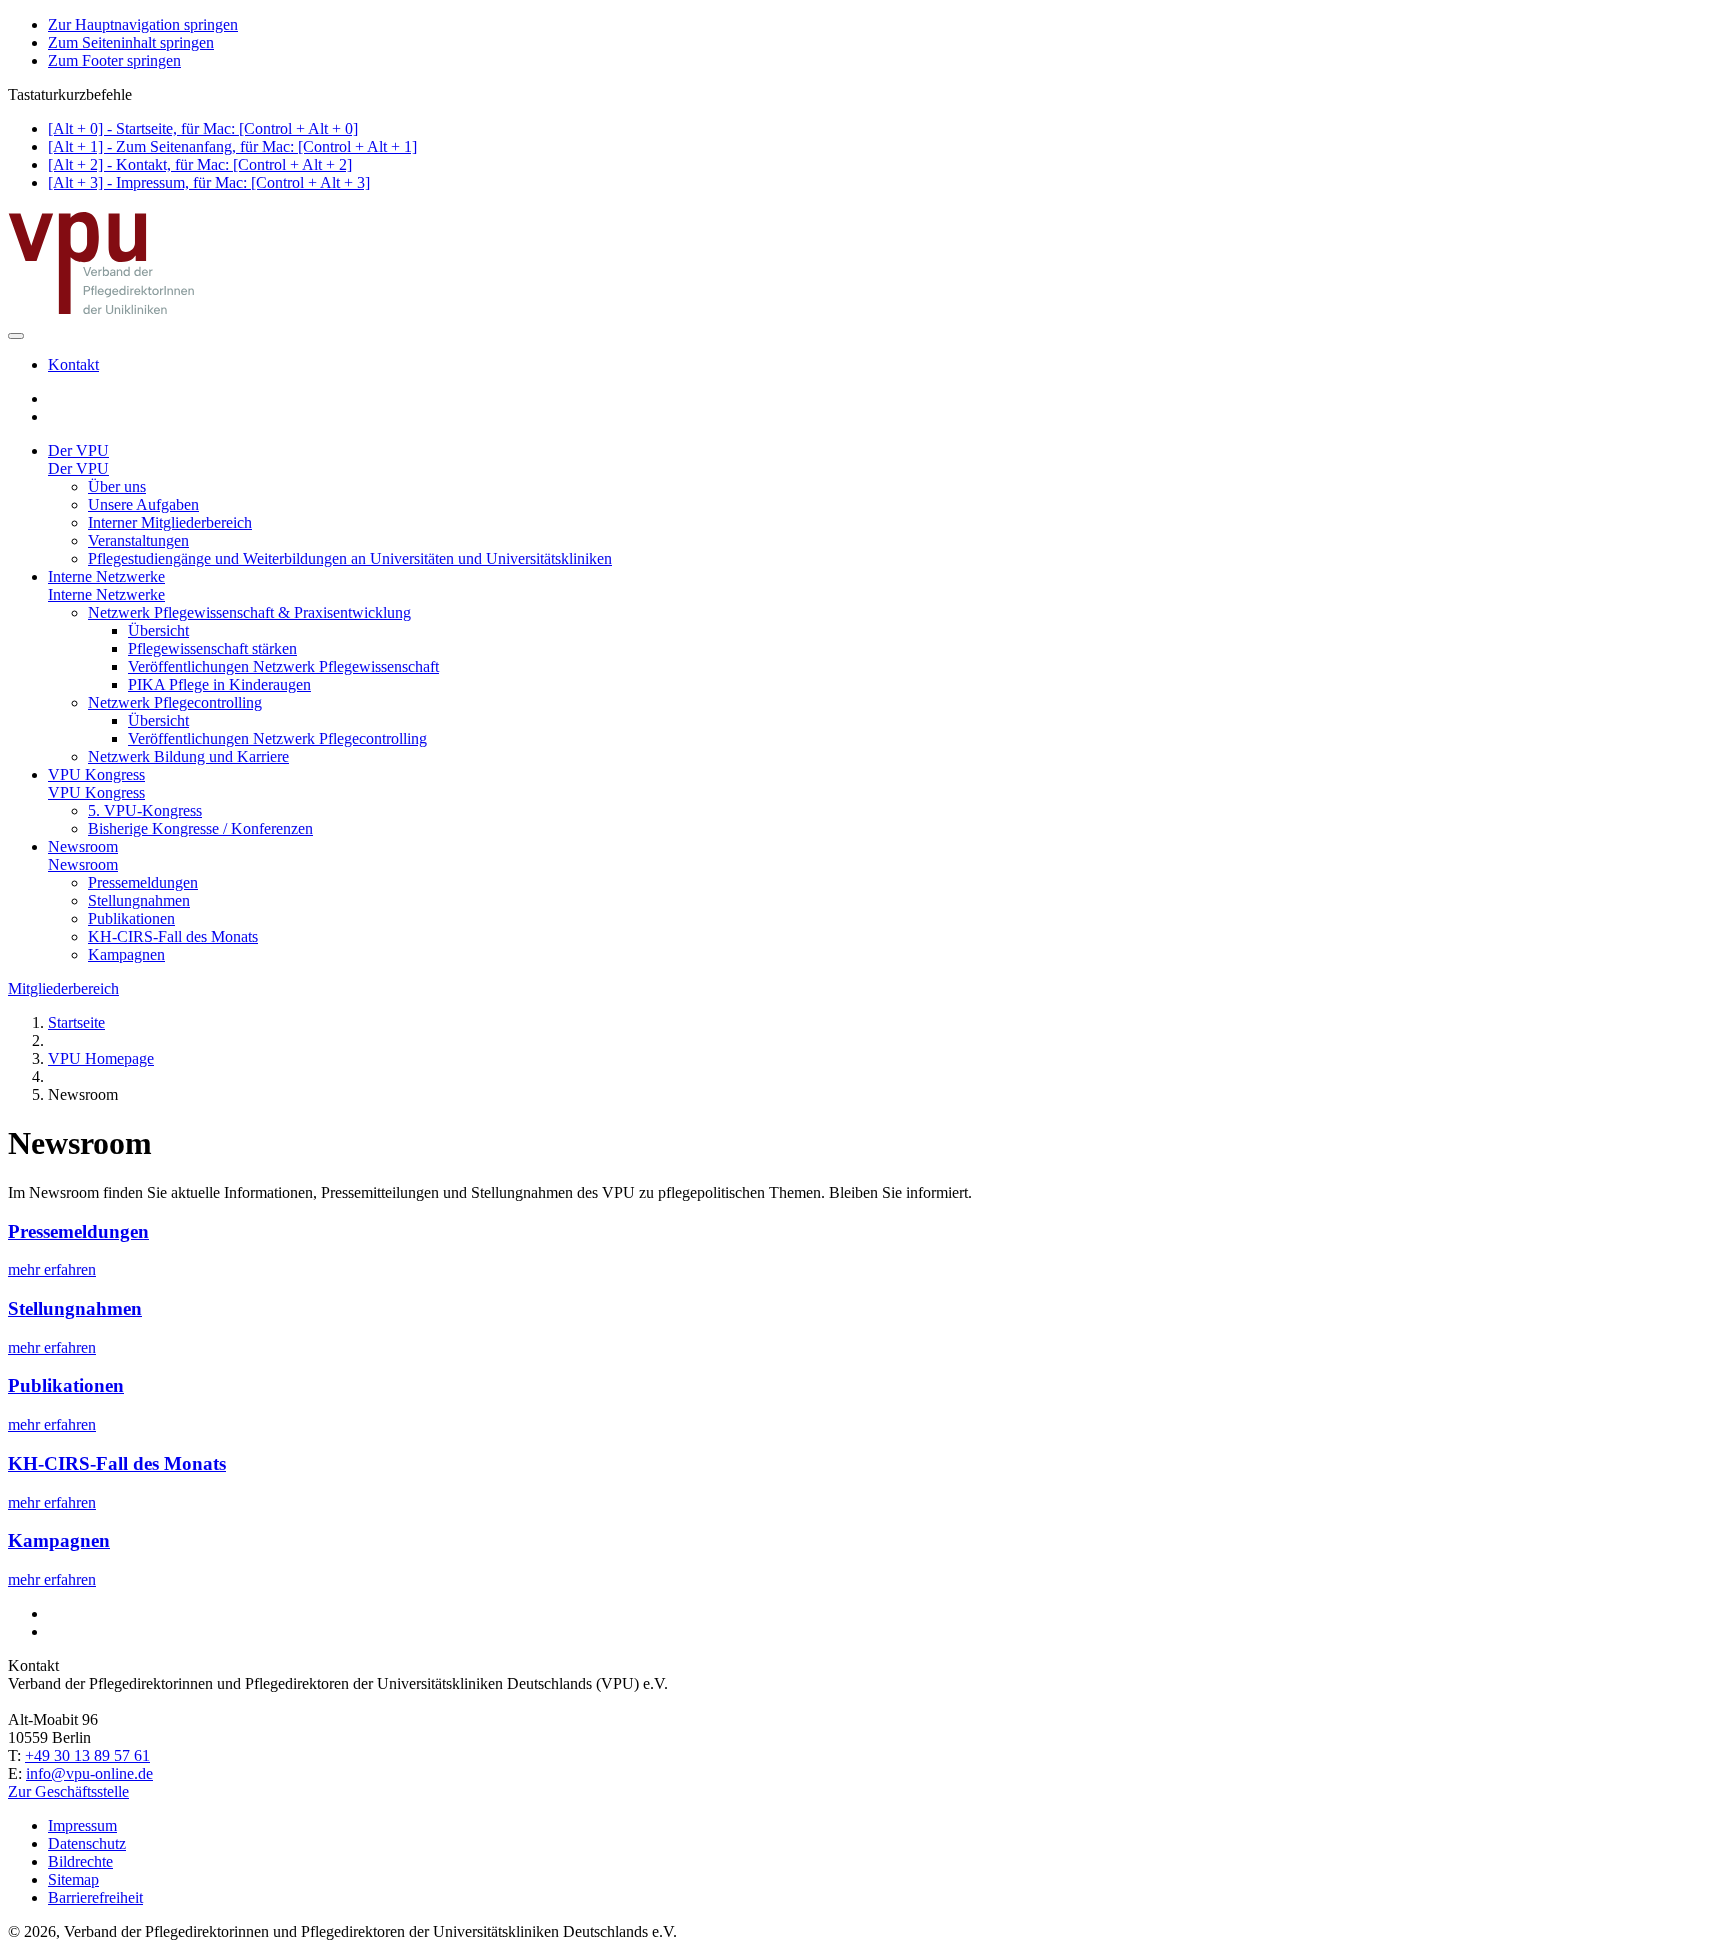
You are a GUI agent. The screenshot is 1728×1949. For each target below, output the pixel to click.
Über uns (117, 486)
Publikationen (131, 918)
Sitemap (73, 1879)
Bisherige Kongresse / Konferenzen (200, 828)
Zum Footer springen (114, 60)
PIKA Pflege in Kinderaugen (219, 684)
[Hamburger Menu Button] (16, 336)
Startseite (76, 1022)
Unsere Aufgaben (143, 504)
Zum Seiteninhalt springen (131, 42)
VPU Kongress (96, 774)
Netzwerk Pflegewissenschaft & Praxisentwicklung (249, 612)
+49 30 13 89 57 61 (87, 1755)
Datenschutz (87, 1843)
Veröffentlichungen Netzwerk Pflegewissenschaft (283, 666)
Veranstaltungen (138, 540)
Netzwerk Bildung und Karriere (188, 756)
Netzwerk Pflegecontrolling (175, 702)
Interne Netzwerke (106, 576)
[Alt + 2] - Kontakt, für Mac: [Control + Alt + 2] (200, 164)
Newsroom (83, 846)
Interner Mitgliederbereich (170, 522)
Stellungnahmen (139, 900)
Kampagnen (126, 954)
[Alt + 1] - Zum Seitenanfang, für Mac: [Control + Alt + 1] (232, 146)
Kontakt (73, 364)
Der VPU (78, 450)
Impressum (82, 1825)
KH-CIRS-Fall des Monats (173, 936)
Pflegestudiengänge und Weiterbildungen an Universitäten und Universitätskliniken (350, 558)
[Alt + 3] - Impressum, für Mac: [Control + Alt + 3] (209, 182)
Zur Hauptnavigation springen (143, 24)
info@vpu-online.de (89, 1773)
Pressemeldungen (143, 882)
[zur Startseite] (103, 312)
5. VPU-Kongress (145, 810)
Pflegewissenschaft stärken (212, 648)
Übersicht (158, 630)
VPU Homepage (101, 1058)
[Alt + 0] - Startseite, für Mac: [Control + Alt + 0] (203, 128)
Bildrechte (80, 1861)
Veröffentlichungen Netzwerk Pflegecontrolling (277, 738)
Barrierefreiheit (95, 1897)
